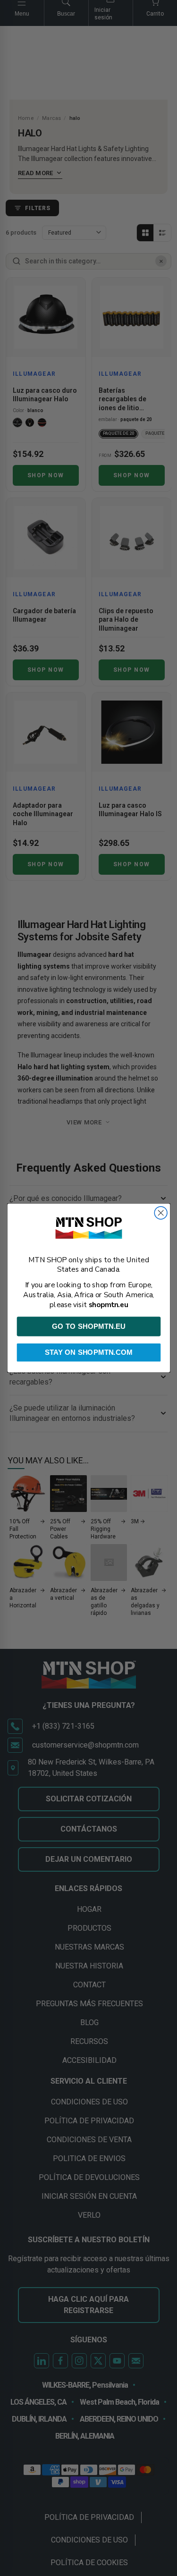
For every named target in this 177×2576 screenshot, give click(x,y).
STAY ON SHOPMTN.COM (89, 1353)
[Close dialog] (161, 1213)
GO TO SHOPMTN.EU (88, 1326)
